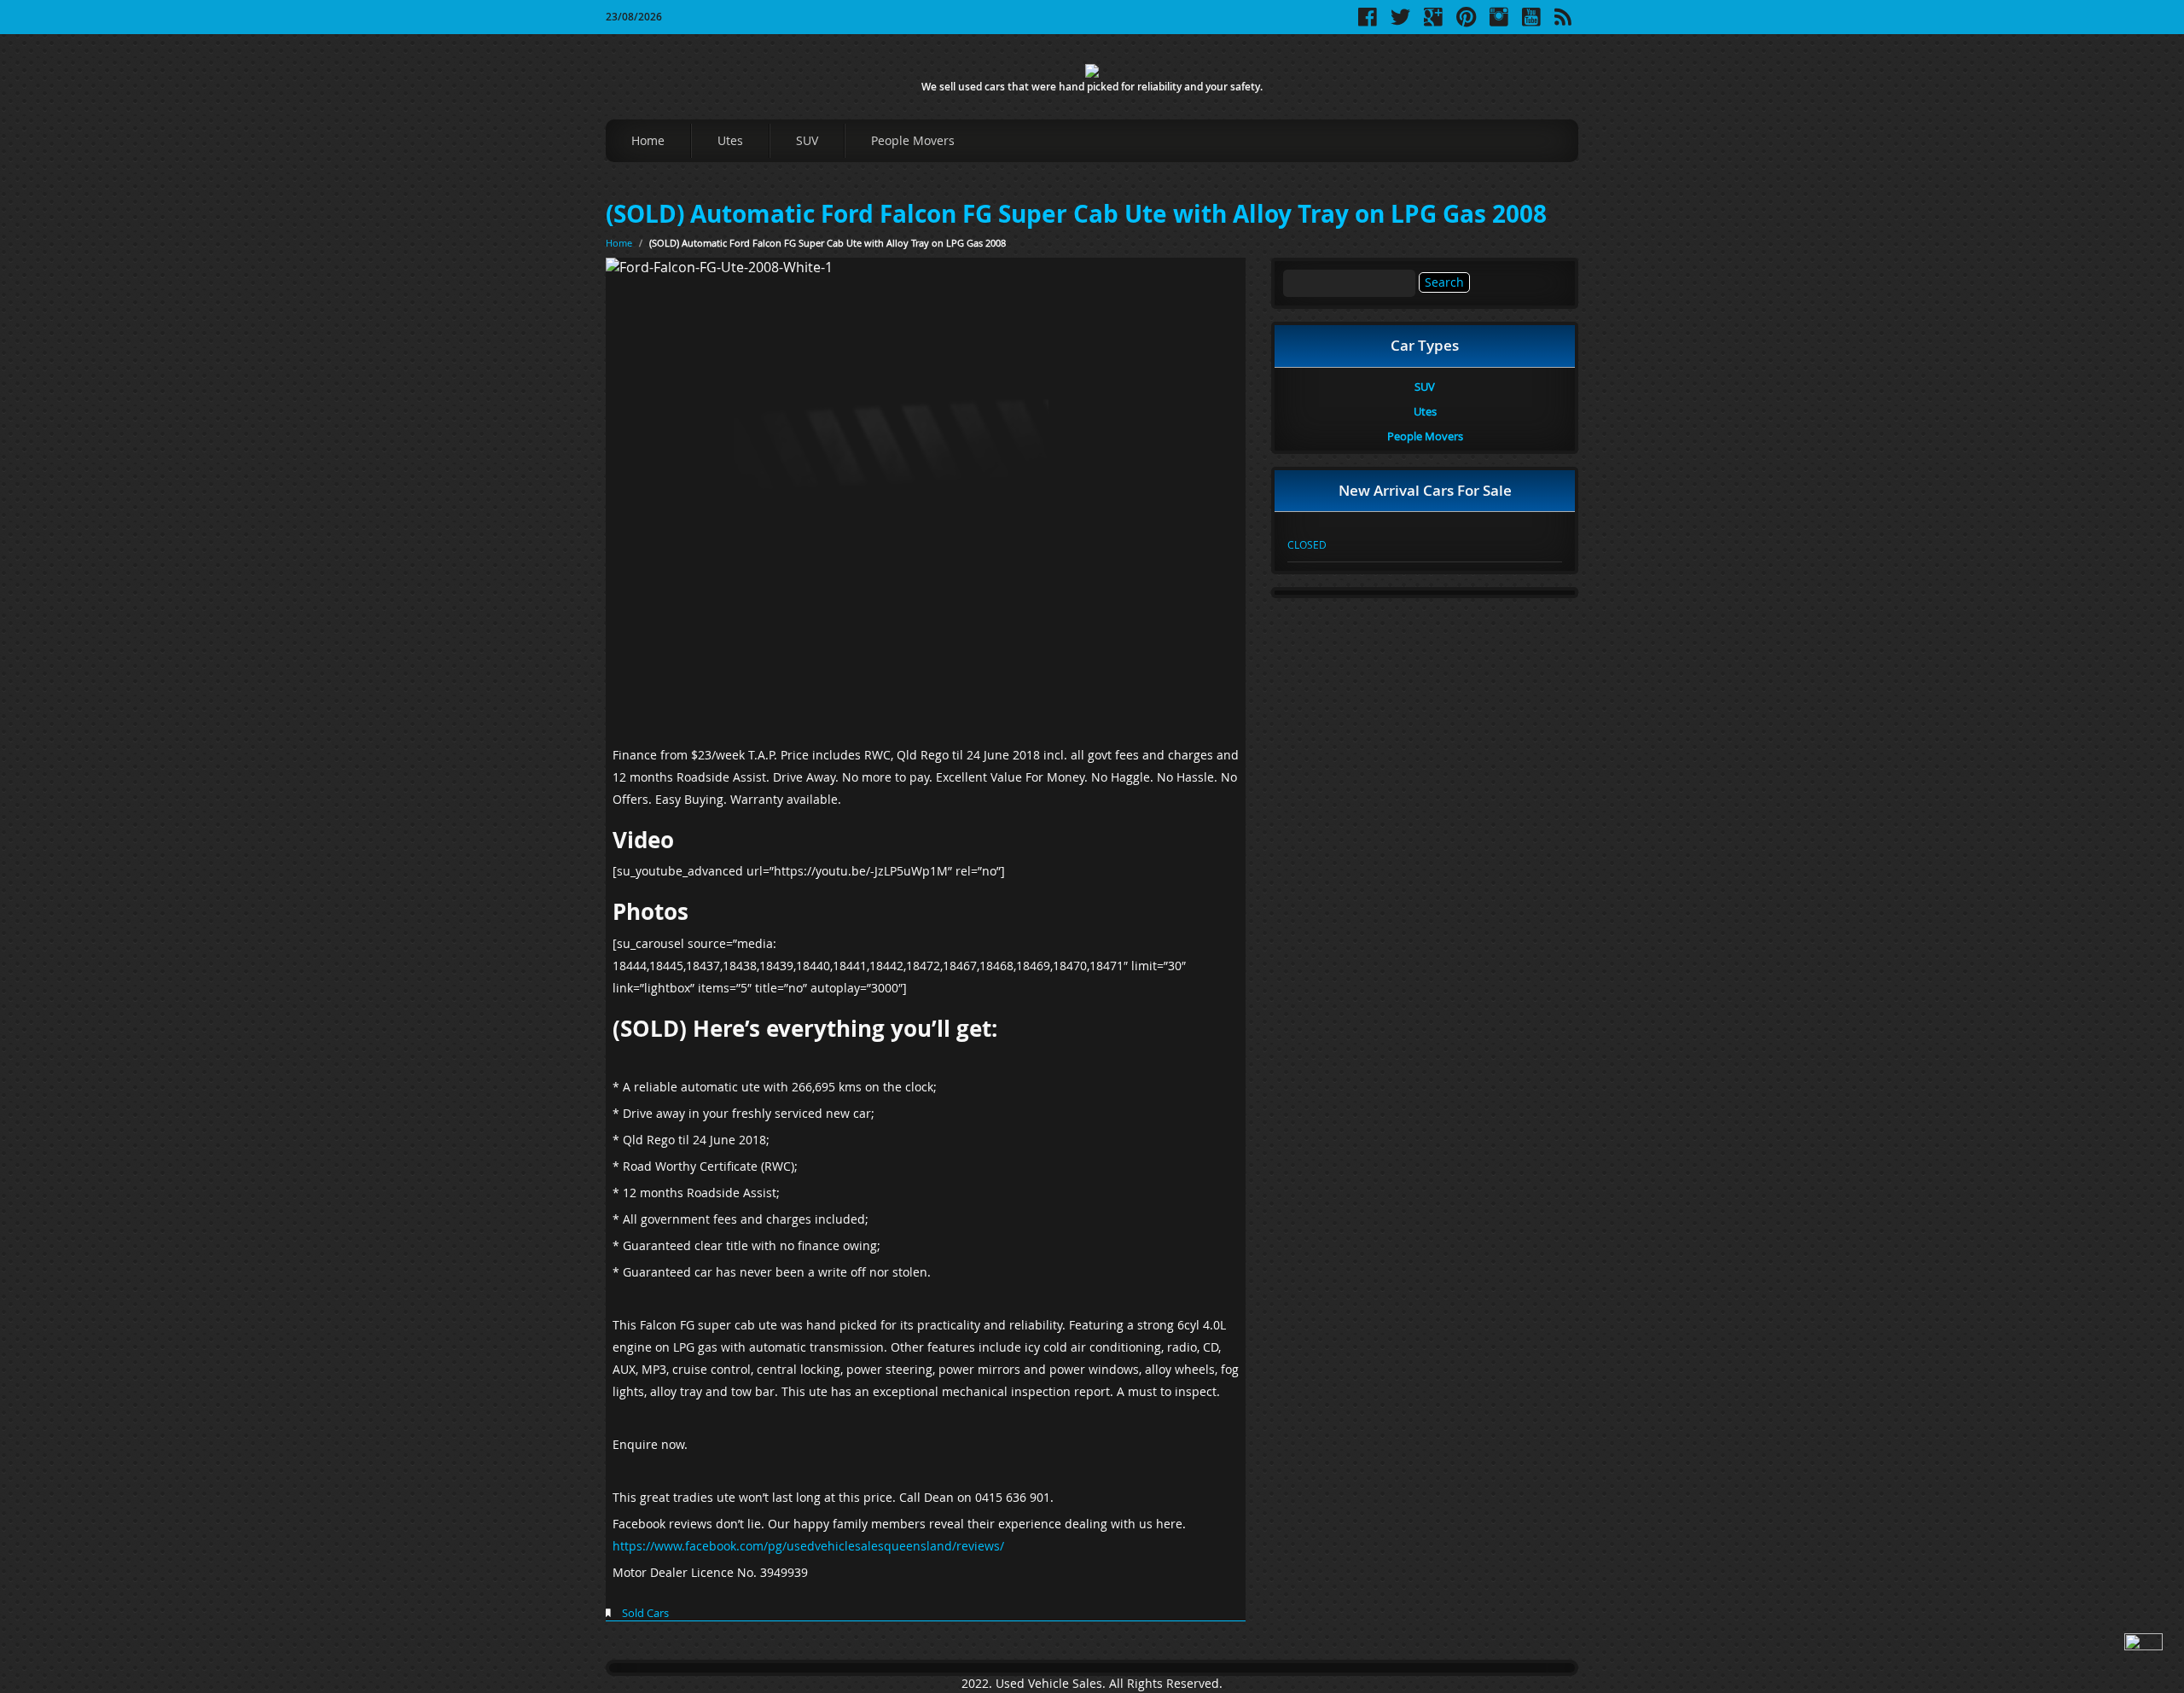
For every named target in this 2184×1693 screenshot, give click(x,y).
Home (648, 140)
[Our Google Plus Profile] (1433, 23)
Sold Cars (645, 1613)
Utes (730, 140)
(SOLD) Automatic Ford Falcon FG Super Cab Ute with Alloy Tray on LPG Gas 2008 (1076, 214)
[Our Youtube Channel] (1531, 23)
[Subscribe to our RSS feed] (1563, 23)
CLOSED (1307, 544)
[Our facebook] (1368, 23)
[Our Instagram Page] (1499, 23)
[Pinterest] (1466, 23)
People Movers (913, 140)
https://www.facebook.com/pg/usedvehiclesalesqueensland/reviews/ (808, 1546)
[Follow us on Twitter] (1400, 23)
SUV (807, 140)
